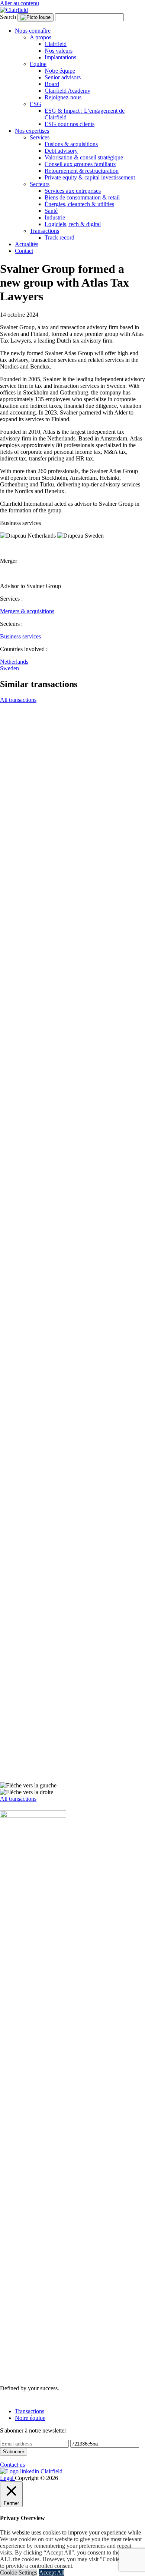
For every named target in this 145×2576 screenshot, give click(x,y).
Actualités (27, 244)
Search (8, 17)
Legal (7, 2478)
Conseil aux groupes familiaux (80, 164)
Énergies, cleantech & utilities (79, 204)
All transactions (18, 700)
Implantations (60, 57)
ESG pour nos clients (70, 124)
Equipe (38, 64)
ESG (36, 104)
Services (40, 137)
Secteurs (40, 184)
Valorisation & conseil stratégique (84, 157)
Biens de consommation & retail (82, 197)
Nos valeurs (59, 51)
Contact (24, 251)
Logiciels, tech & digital (73, 224)
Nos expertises (32, 131)
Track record (59, 237)
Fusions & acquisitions (71, 144)
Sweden (9, 668)
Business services (20, 636)
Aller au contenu (20, 3)
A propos (41, 37)
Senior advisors (63, 77)
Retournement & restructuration (82, 171)
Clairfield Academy (67, 91)
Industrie (55, 217)
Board (52, 84)
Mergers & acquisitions (27, 611)
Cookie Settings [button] (19, 2572)
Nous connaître (33, 31)
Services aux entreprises (73, 191)
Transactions (44, 231)
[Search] (36, 17)
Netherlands (14, 662)
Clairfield (56, 44)
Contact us (12, 2465)
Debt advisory (61, 151)
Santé (51, 211)
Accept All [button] (52, 2572)
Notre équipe (60, 71)
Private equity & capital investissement (90, 177)
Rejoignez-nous (63, 97)
